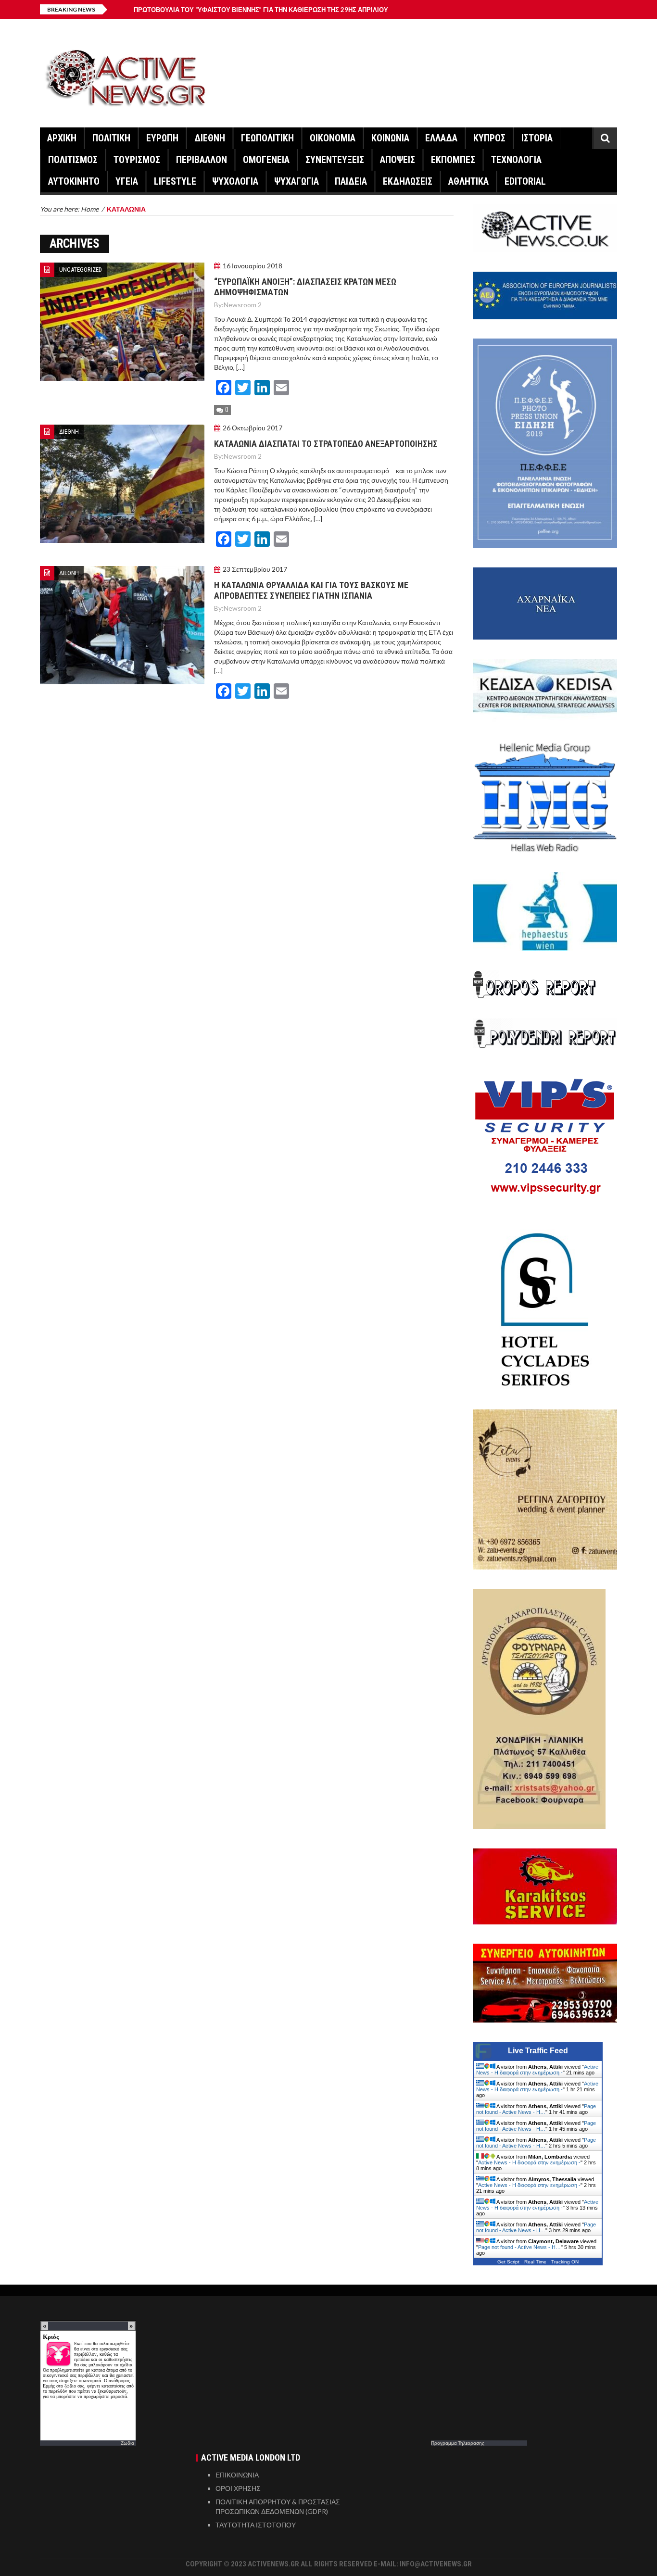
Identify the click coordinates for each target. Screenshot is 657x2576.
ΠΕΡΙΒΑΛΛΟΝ (202, 160)
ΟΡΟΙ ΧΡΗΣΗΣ (238, 2488)
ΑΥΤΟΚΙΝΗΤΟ (74, 181)
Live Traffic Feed (538, 2051)
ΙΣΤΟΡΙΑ (537, 138)
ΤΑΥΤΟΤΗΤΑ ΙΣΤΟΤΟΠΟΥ (256, 2525)
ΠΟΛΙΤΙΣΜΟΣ (73, 160)
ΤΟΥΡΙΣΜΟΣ (137, 160)
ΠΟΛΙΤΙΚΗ (111, 138)
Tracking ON (565, 2262)
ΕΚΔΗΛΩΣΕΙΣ (408, 181)
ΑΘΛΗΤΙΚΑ (468, 181)
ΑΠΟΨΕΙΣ (398, 160)
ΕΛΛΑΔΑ (441, 138)
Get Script (508, 2262)
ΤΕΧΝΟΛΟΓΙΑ (516, 160)
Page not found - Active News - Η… (536, 2109)
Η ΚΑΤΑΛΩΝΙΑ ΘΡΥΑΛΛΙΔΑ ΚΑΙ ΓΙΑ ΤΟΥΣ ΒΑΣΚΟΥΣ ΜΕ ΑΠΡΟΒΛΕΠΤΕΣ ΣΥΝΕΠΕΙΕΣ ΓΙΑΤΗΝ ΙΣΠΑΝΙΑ (311, 590)
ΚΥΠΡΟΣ (489, 138)
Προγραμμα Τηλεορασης (458, 2443)
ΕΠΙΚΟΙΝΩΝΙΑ (237, 2475)
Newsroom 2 (243, 305)
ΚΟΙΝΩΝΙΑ (390, 138)
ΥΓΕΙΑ (127, 181)
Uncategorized (81, 270)
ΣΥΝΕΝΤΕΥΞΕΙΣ (335, 160)
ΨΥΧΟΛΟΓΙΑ (235, 181)
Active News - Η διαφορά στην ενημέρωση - (537, 2070)
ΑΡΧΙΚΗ (62, 138)
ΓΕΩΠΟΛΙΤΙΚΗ (267, 138)
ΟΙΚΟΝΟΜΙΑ (333, 138)
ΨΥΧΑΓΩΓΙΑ (297, 181)
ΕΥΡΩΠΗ (162, 138)
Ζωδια (127, 2443)
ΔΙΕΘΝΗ (210, 138)
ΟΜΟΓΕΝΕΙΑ (266, 160)
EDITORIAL (525, 181)
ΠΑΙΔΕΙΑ (351, 181)
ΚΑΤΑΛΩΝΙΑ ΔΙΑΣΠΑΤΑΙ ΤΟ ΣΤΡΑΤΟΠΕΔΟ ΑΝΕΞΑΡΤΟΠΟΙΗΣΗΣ (326, 444)
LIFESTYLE (175, 181)
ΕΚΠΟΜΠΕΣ (453, 160)
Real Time (535, 2262)
